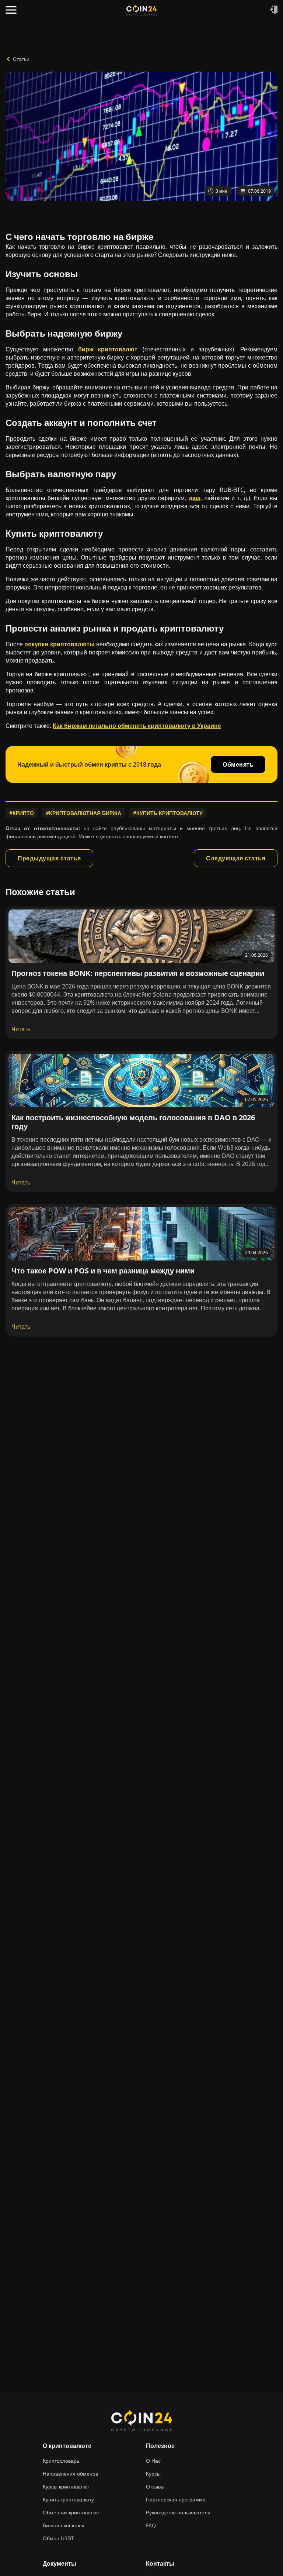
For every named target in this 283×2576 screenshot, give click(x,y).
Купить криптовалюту (68, 2499)
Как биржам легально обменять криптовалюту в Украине (137, 726)
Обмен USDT (58, 2538)
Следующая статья (236, 858)
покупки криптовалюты (59, 644)
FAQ (151, 2525)
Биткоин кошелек (63, 2525)
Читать (21, 1029)
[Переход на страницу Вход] (273, 10)
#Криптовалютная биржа (83, 813)
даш (195, 498)
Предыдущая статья (49, 858)
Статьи (21, 59)
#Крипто (22, 813)
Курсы (153, 2474)
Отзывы (155, 2486)
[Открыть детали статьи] (141, 936)
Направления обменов (70, 2474)
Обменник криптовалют (71, 2512)
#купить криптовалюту (168, 813)
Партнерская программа (176, 2499)
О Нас (153, 2461)
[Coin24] (141, 10)
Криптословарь (61, 2461)
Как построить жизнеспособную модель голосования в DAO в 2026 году (133, 1122)
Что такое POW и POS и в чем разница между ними (103, 1271)
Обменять (238, 764)
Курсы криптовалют (66, 2486)
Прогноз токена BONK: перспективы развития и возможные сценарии (138, 973)
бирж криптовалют (108, 349)
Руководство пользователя (178, 2512)
